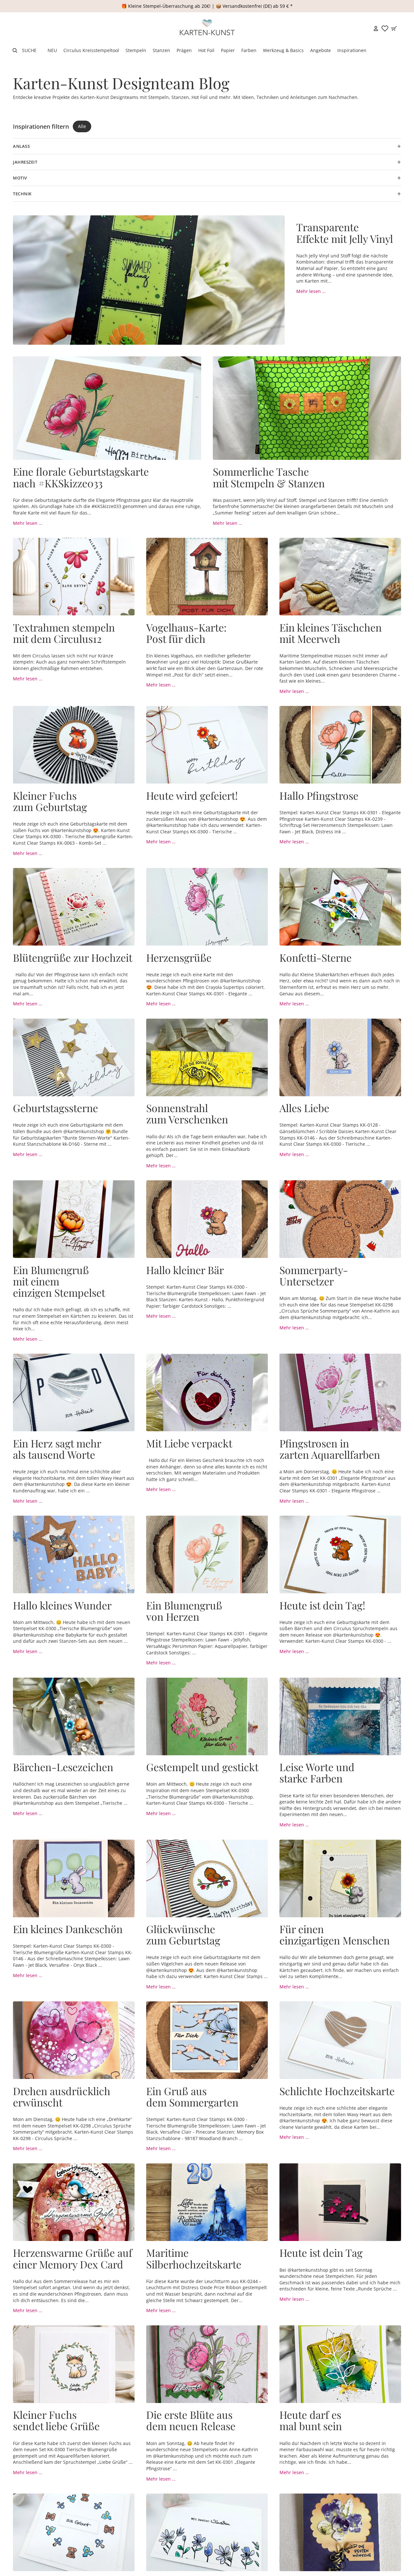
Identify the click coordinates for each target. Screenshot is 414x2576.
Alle (82, 126)
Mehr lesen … (311, 291)
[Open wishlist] (385, 28)
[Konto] (376, 28)
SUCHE (29, 50)
